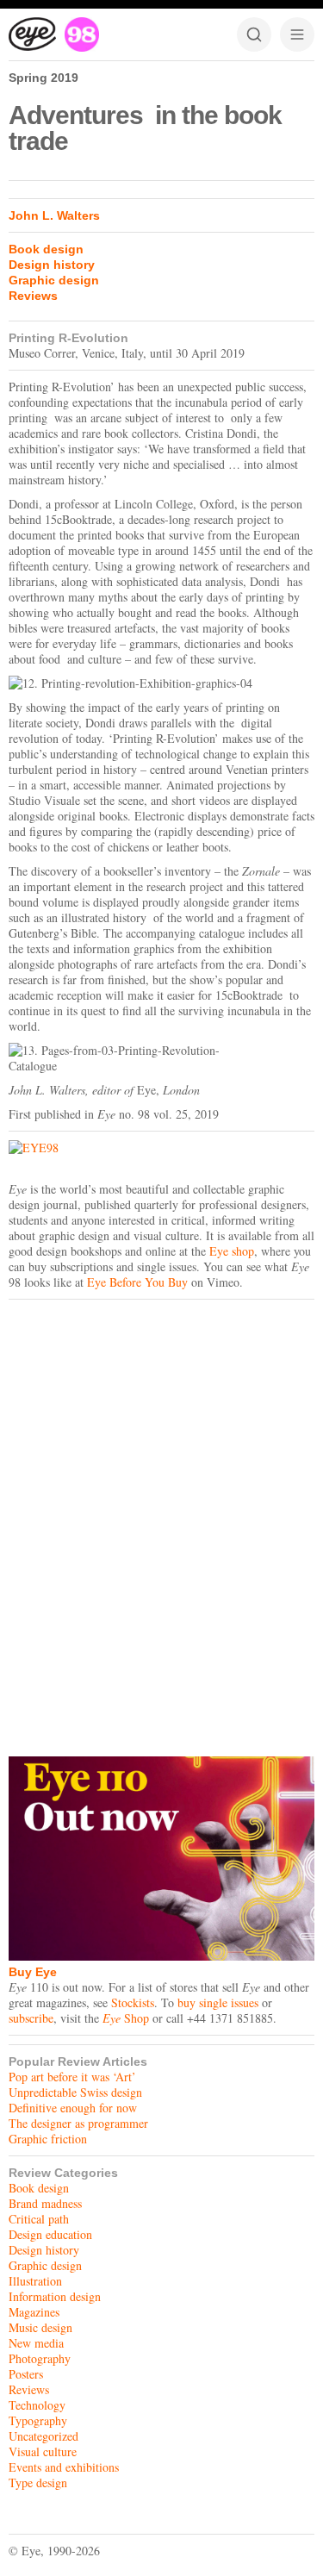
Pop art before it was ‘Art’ (72, 2077)
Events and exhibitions (64, 2467)
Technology (37, 2405)
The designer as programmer (78, 2123)
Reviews (33, 296)
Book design (46, 249)
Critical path (39, 2219)
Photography (40, 2358)
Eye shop (232, 1251)
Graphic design (54, 280)
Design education (50, 2234)
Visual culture (43, 2451)
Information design (55, 2296)
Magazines (34, 2312)
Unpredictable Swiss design (75, 2092)
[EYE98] (161, 1148)
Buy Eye (33, 1972)
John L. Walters (54, 215)
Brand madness (45, 2203)
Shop (126, 2018)
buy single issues (218, 2002)
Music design (40, 2327)
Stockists (133, 2002)
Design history (52, 265)
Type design (38, 2482)
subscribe (31, 2018)
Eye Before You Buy (137, 1282)
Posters (26, 2374)
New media (36, 2343)
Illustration (35, 2281)
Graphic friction (48, 2139)
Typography (38, 2420)
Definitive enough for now (73, 2108)
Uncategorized (43, 2436)
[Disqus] (161, 1524)
